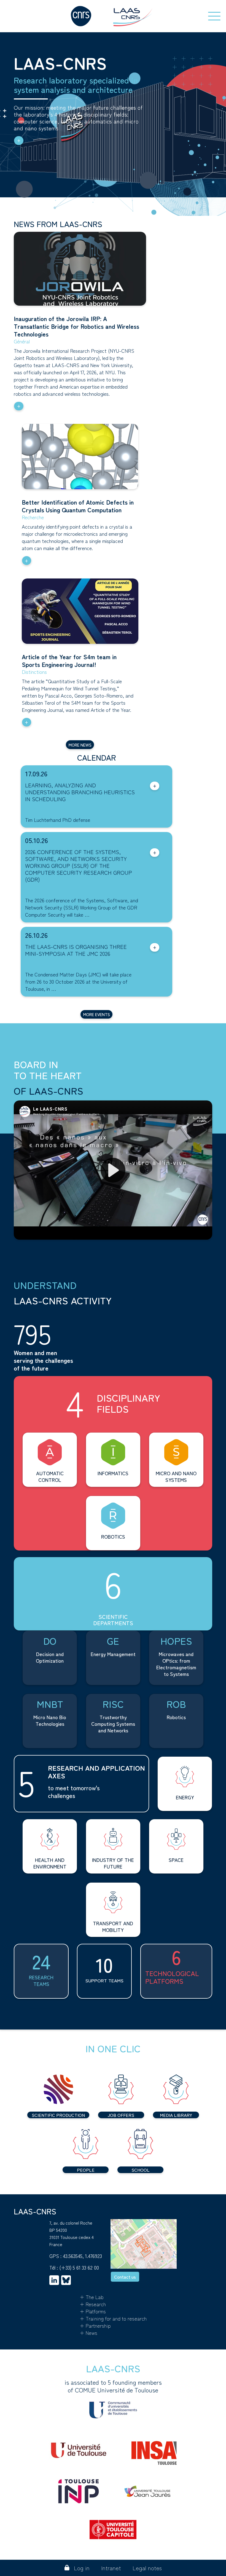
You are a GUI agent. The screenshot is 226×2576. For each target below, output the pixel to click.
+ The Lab (92, 2297)
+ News (88, 2333)
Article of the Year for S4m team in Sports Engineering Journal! (69, 660)
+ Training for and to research (113, 2318)
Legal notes (147, 2568)
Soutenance (38, 810)
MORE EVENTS (97, 1014)
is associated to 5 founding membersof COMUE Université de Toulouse (113, 2386)
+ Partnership (95, 2325)
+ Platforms (93, 2311)
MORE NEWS (80, 745)
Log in (82, 2568)
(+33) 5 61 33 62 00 (79, 2267)
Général (22, 341)
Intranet (111, 2568)
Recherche (33, 517)
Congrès (34, 891)
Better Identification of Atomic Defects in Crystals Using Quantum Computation (78, 506)
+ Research (93, 2304)
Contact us (125, 2277)
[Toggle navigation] (214, 16)
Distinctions (34, 672)
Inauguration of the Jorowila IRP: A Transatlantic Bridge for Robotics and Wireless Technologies (76, 326)
